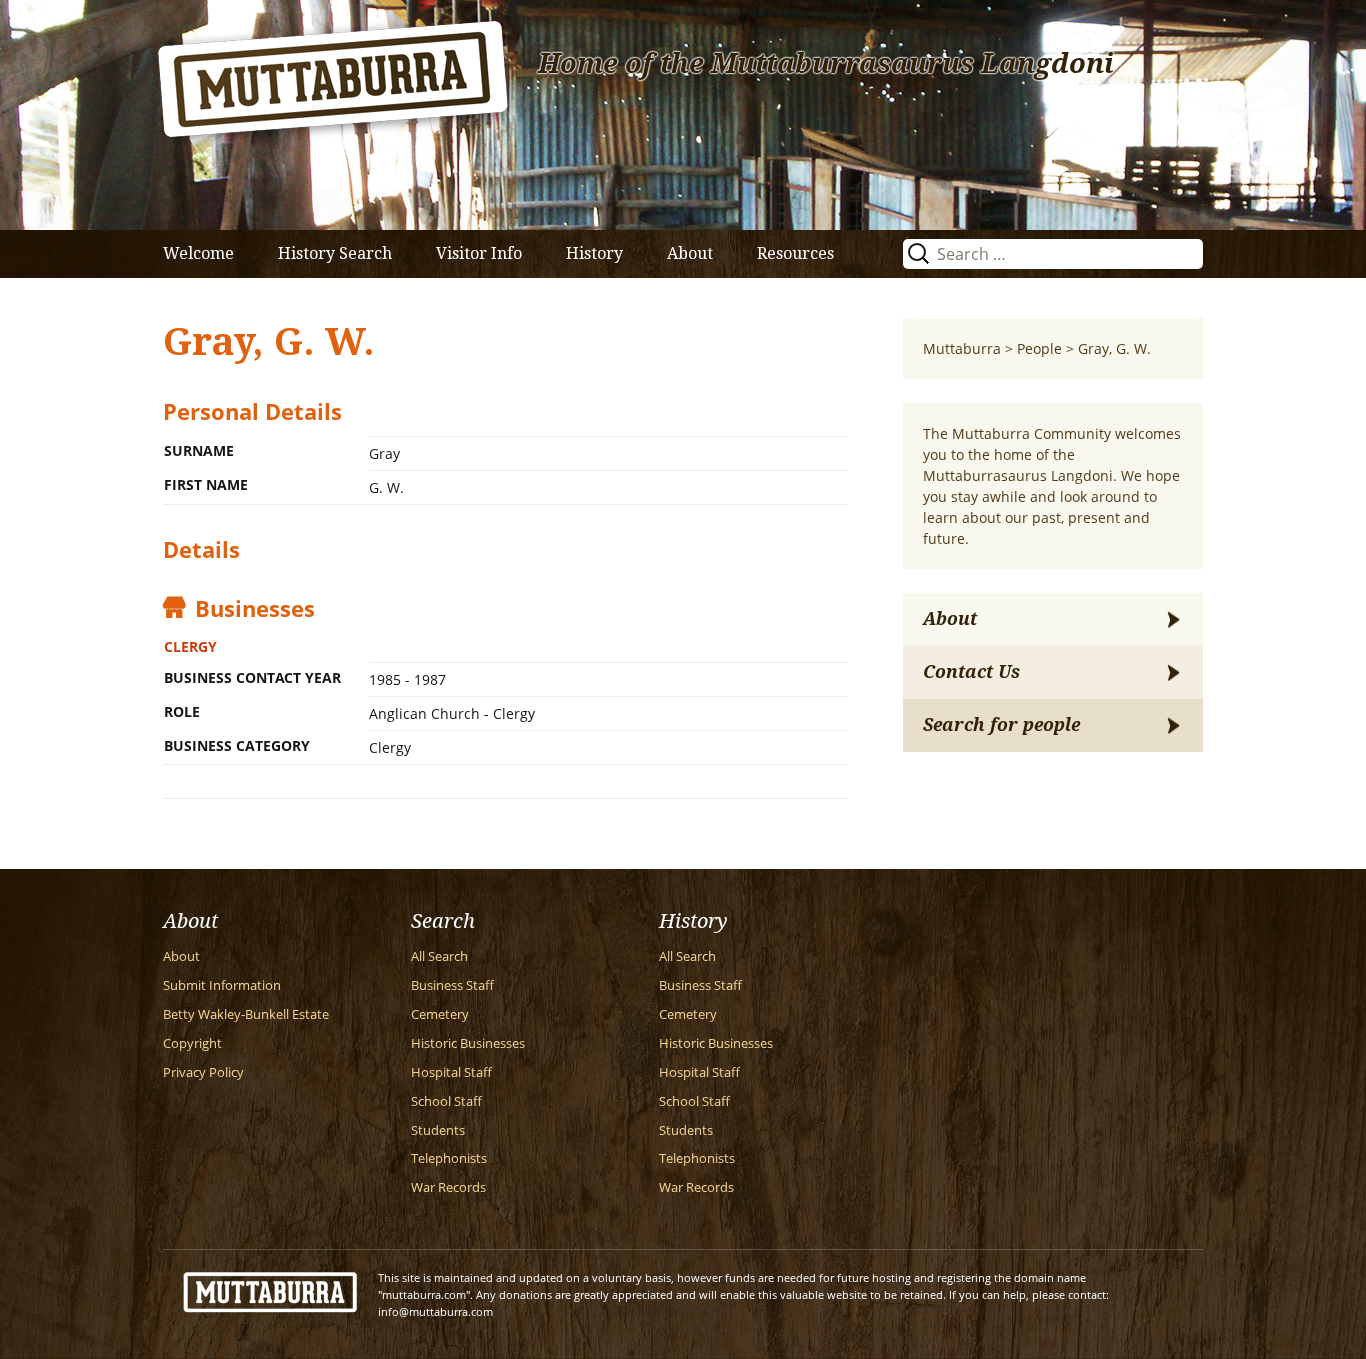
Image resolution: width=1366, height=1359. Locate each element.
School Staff (446, 1101)
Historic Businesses (468, 1043)
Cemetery (440, 1014)
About (690, 253)
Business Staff (452, 985)
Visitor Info (479, 253)
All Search (439, 956)
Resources (795, 253)
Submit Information (222, 985)
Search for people (1001, 725)
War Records (448, 1187)
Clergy (190, 646)
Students (438, 1130)
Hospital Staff (451, 1072)
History (594, 253)
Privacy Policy (203, 1072)
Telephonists (449, 1158)
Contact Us (971, 672)
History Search (335, 253)
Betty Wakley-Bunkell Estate (246, 1014)
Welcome (198, 253)
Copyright (192, 1043)
